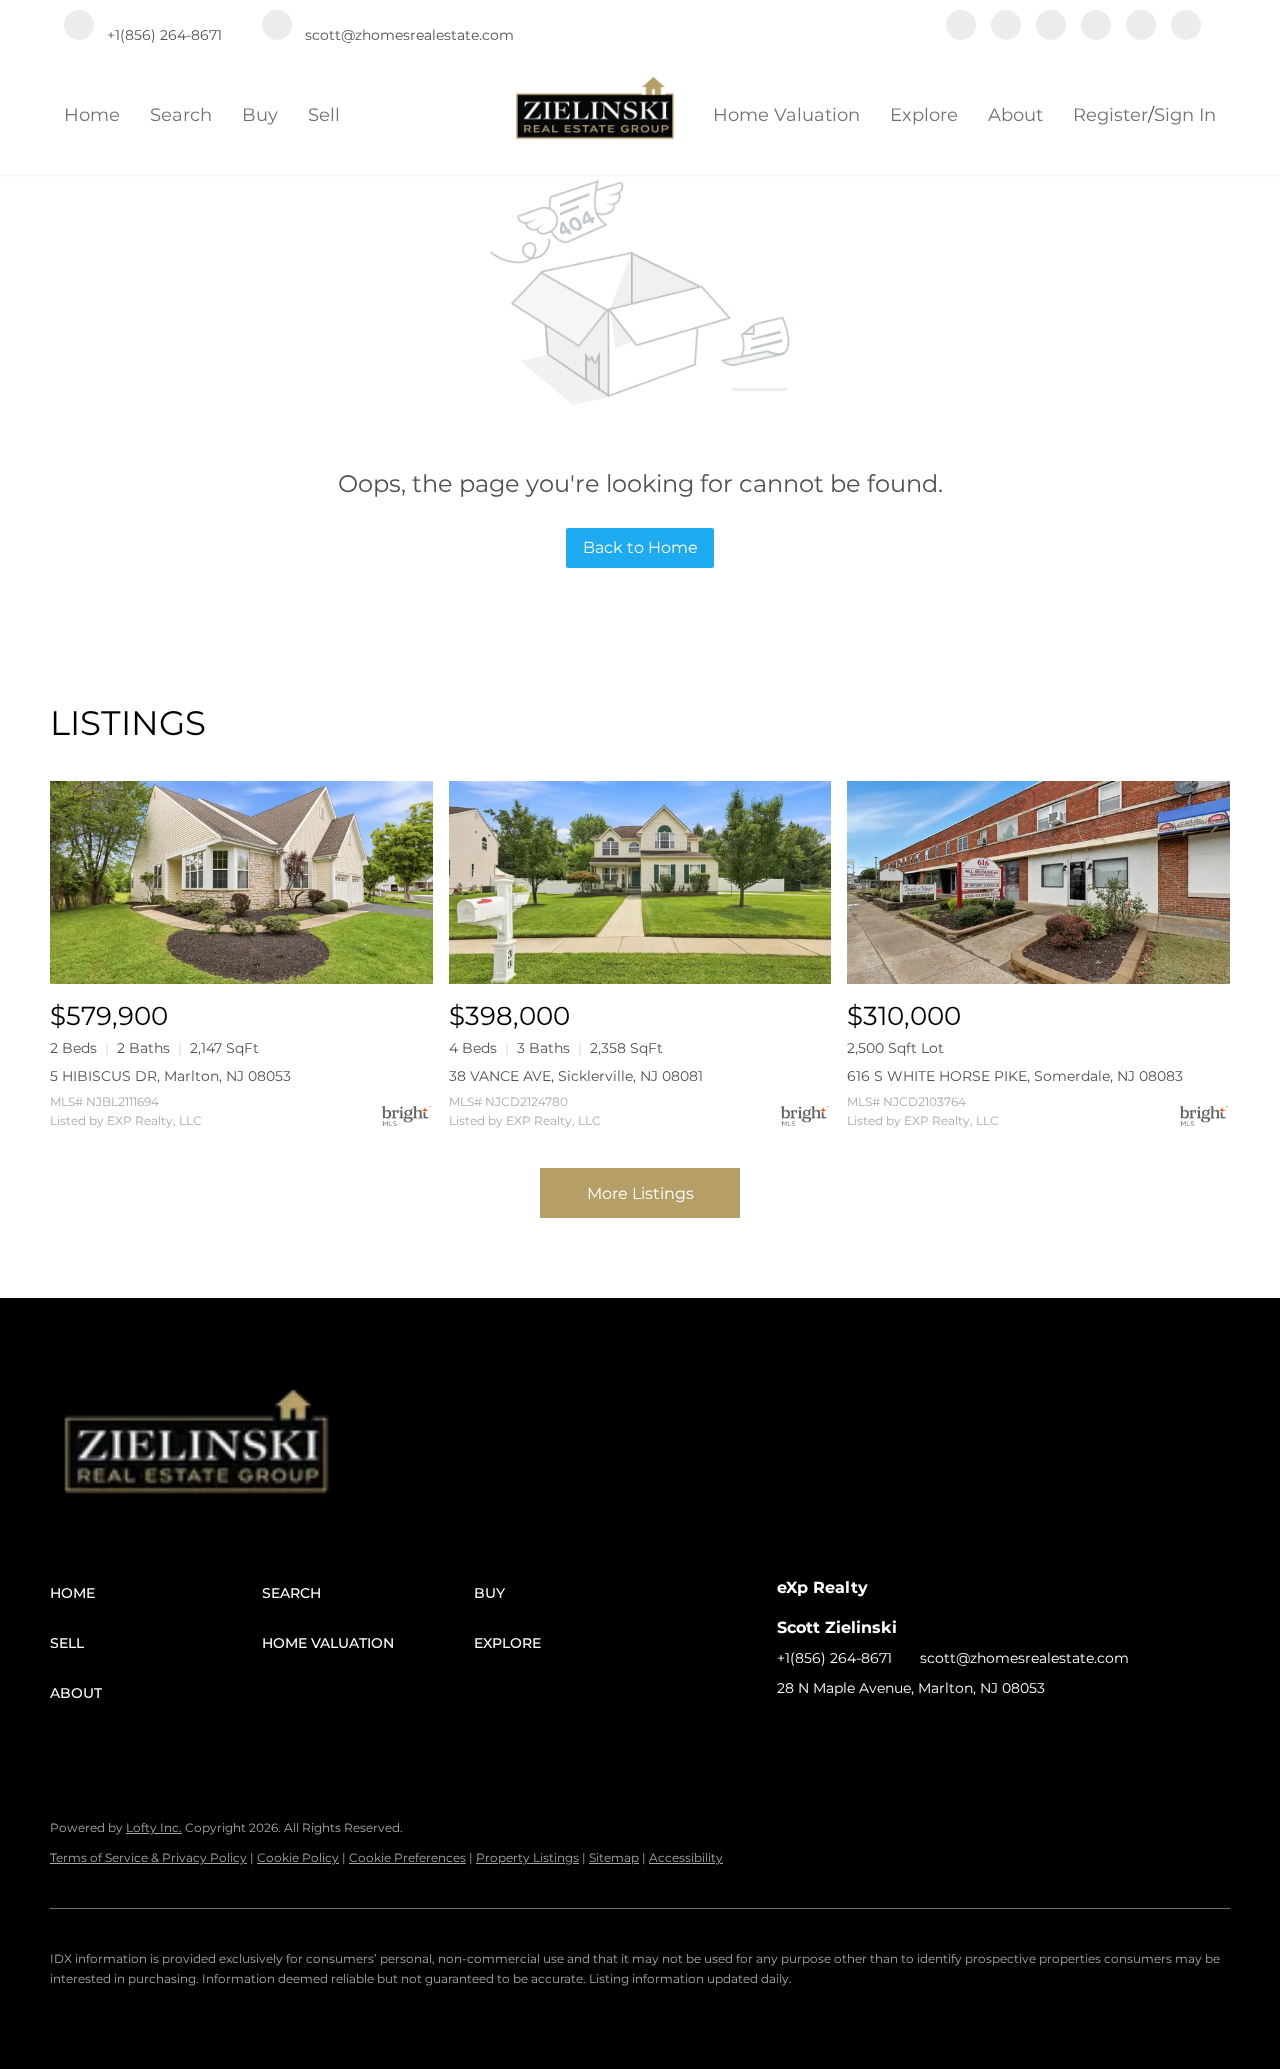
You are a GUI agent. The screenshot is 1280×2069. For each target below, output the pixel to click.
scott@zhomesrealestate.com (1024, 1658)
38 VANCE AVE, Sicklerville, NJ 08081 (576, 1076)
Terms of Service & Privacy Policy (148, 1857)
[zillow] (1051, 27)
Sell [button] (324, 115)
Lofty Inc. (154, 1827)
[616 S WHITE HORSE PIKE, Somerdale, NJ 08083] (1038, 882)
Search (181, 115)
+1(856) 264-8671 (834, 1658)
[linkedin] (1006, 27)
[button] (156, 1593)
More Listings (640, 1193)
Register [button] (1110, 115)
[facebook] (961, 27)
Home (92, 115)
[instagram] (1096, 27)
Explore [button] (924, 115)
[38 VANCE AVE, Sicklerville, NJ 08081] (640, 882)
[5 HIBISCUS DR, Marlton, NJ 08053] (241, 882)
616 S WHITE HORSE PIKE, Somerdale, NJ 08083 (1015, 1076)
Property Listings (527, 1857)
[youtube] (1141, 27)
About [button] (1015, 115)
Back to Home (640, 547)
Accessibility (686, 1857)
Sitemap (614, 1857)
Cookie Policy (298, 1857)
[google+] (1186, 27)
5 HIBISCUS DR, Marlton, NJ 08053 (170, 1076)
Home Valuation (786, 115)
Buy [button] (260, 115)
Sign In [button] (1185, 115)
